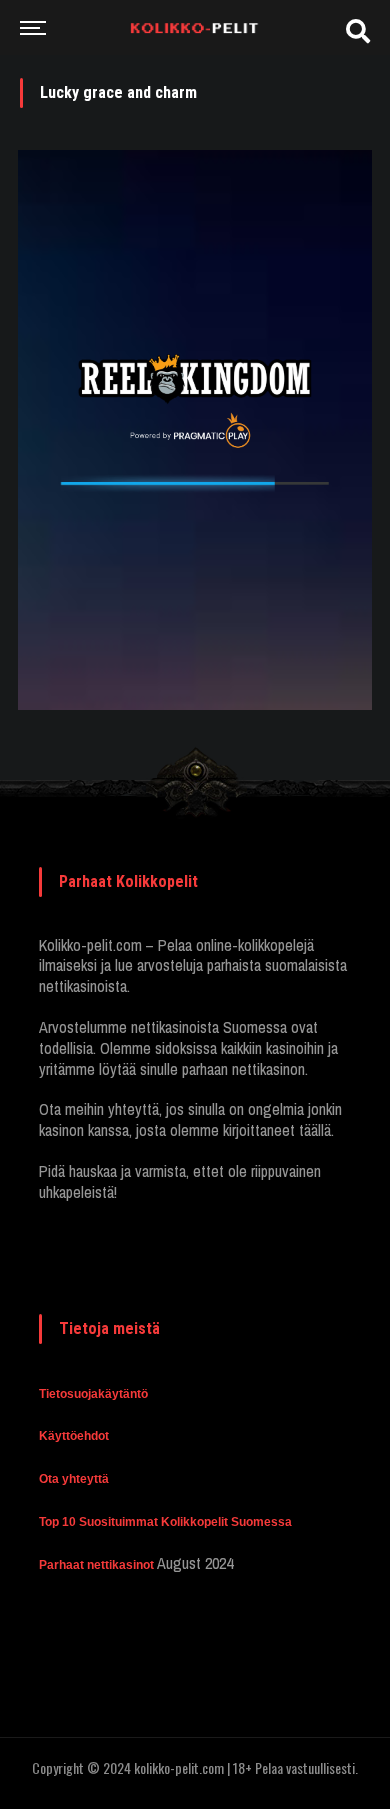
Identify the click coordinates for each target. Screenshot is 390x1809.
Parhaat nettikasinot (96, 1565)
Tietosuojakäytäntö (93, 1394)
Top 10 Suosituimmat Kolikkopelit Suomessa (165, 1522)
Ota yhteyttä (74, 1479)
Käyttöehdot (74, 1436)
